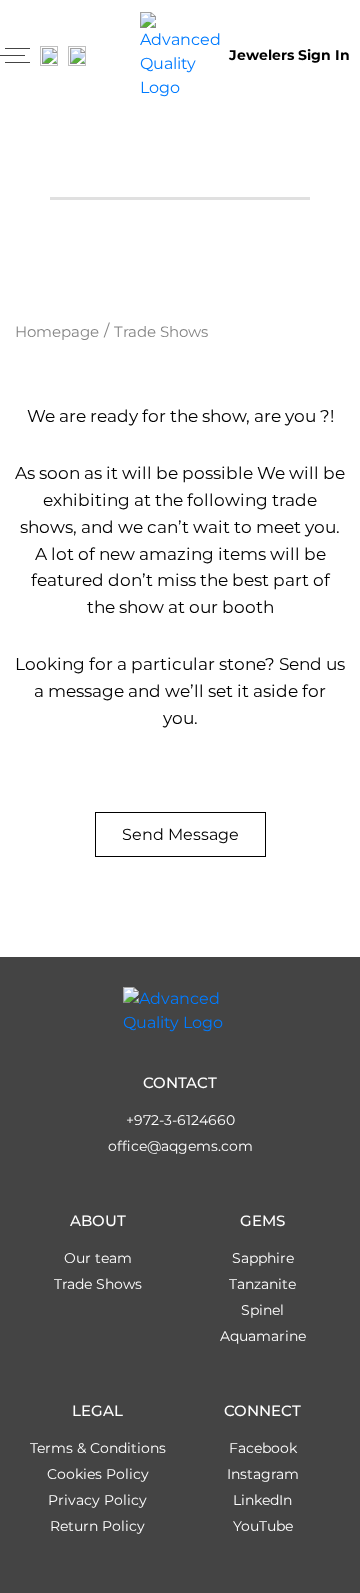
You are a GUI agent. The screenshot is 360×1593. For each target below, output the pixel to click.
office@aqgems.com (180, 1146)
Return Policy (97, 1526)
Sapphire (263, 1258)
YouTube (263, 1526)
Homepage (57, 331)
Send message (180, 834)
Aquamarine (263, 1336)
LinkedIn (262, 1500)
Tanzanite (262, 1284)
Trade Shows (98, 1284)
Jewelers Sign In (289, 55)
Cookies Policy (98, 1474)
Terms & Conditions (98, 1448)
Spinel (262, 1310)
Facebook (263, 1448)
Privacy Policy (97, 1500)
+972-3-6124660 (180, 1120)
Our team (98, 1258)
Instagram (263, 1474)
